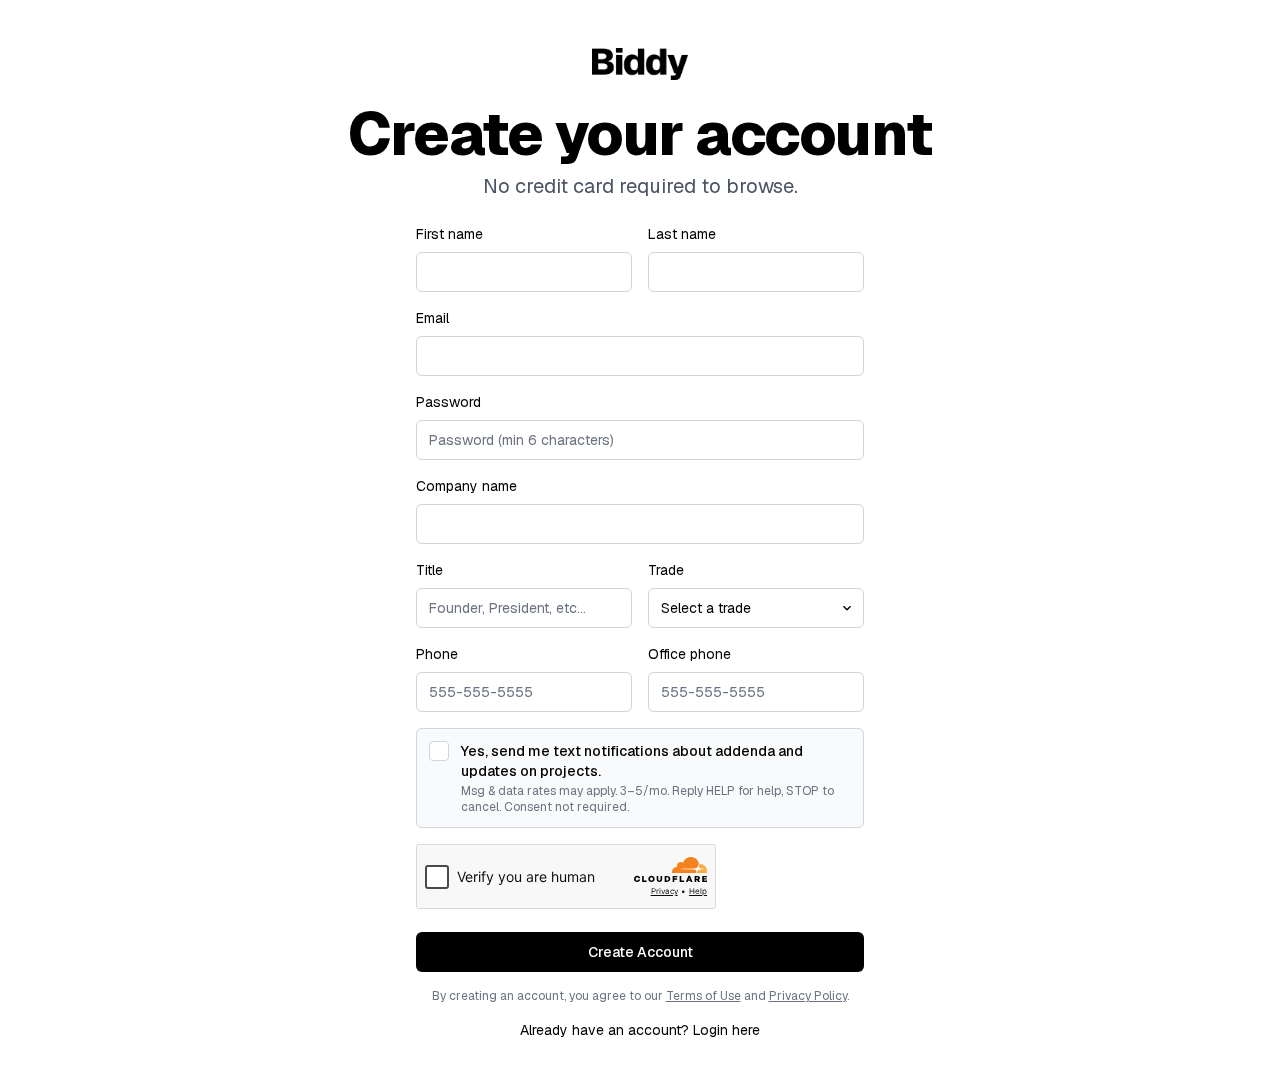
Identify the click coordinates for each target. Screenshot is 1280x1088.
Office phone (689, 654)
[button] (640, 952)
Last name (682, 234)
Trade (666, 570)
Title (429, 570)
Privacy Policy (808, 996)
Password (448, 402)
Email (432, 318)
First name (449, 234)
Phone (437, 654)
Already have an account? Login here (640, 1030)
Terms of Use (703, 996)
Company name (466, 486)
